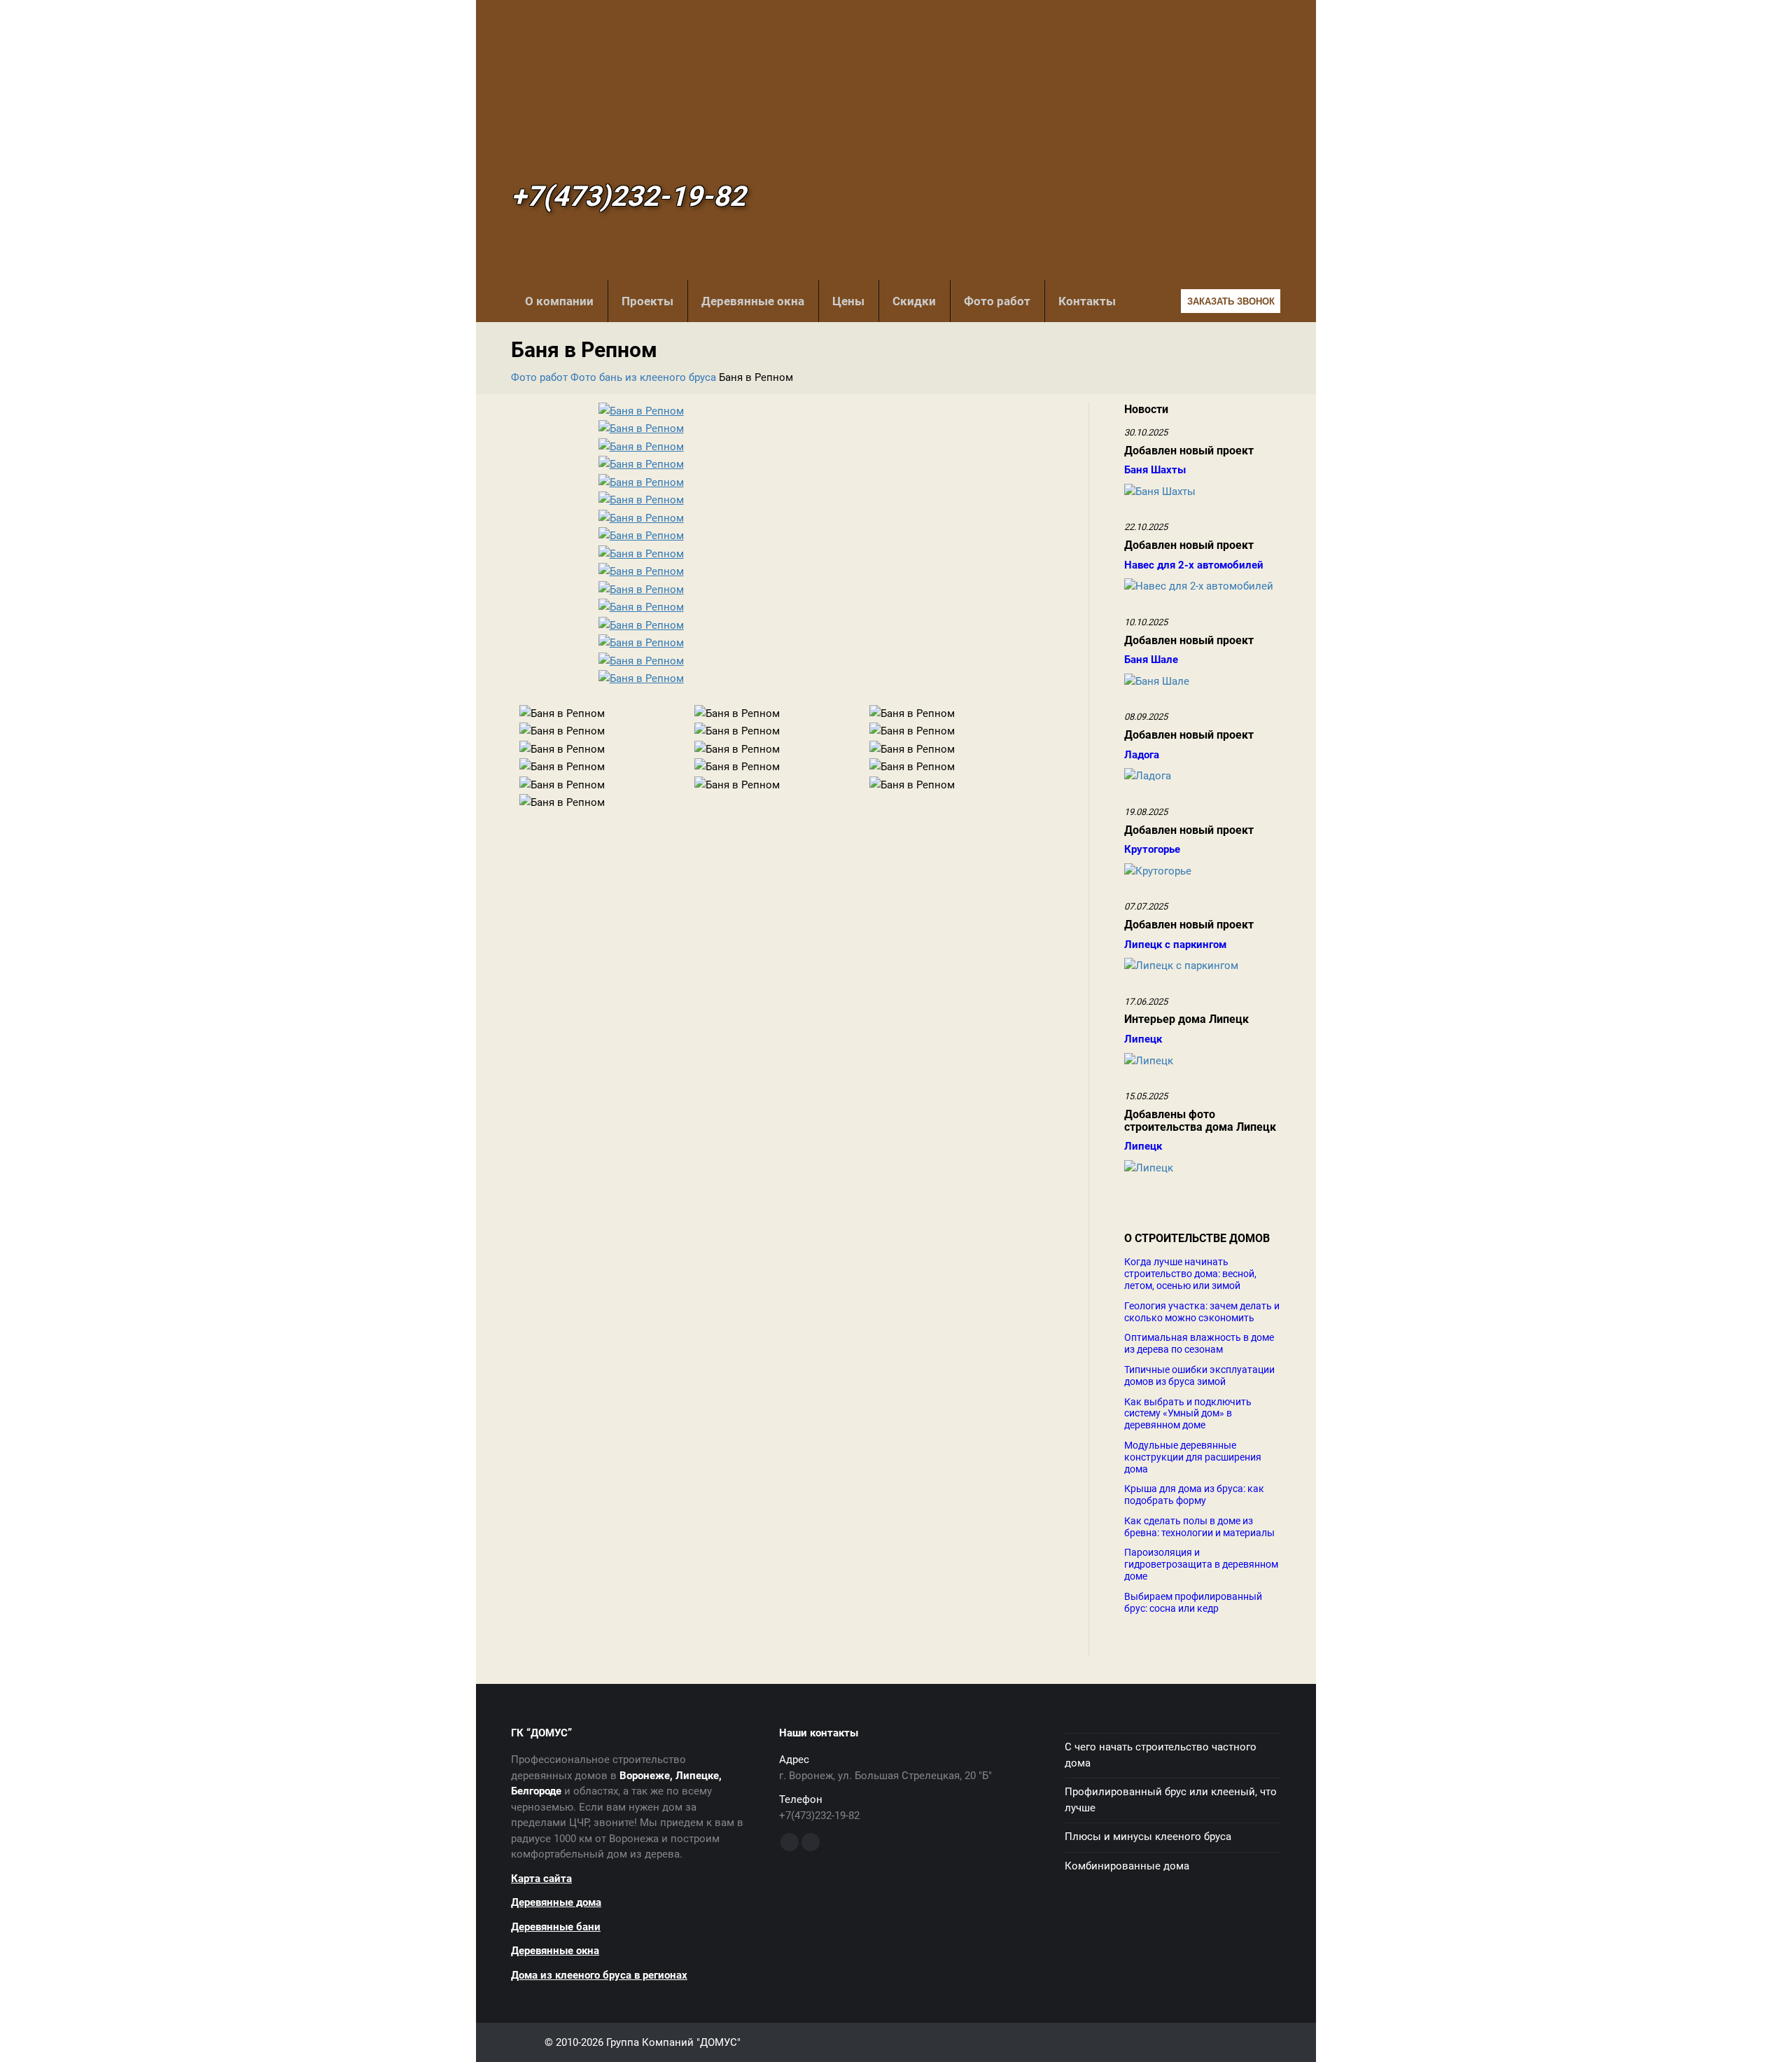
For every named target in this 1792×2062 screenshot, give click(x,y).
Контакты (1087, 301)
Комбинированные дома (1127, 1866)
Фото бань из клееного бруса (643, 377)
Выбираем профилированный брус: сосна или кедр (1193, 1602)
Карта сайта (541, 1879)
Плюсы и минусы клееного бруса (1148, 1837)
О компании (559, 301)
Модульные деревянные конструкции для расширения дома (1193, 1457)
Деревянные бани (556, 1927)
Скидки (914, 301)
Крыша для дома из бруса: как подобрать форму (1194, 1495)
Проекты (647, 301)
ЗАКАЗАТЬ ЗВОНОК (1231, 301)
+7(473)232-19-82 (628, 197)
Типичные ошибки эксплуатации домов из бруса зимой (1199, 1375)
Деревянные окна (753, 301)
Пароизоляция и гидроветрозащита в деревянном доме (1201, 1564)
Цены (848, 301)
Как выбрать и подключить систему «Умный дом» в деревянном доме (1188, 1414)
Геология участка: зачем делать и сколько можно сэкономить (1202, 1312)
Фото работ (997, 301)
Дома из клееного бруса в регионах (599, 1975)
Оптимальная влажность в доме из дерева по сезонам (1199, 1343)
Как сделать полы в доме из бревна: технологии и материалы (1199, 1527)
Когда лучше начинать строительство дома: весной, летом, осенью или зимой (1190, 1274)
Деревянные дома (556, 1902)
